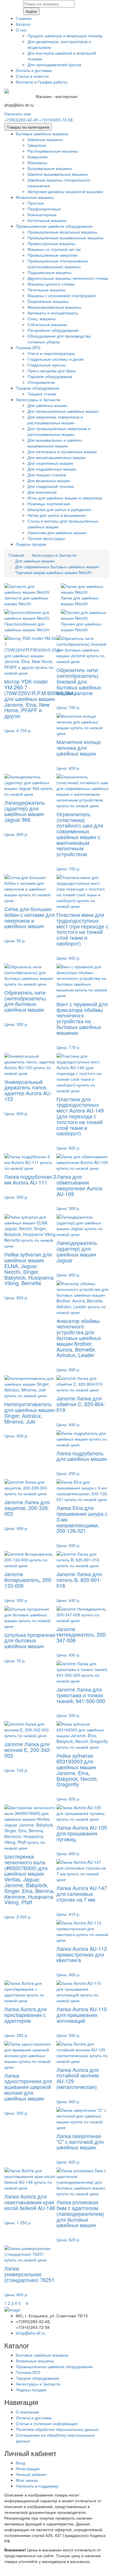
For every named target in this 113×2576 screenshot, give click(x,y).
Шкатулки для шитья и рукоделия (59, 509)
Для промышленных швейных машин (63, 411)
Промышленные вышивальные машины (65, 238)
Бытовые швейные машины (42, 134)
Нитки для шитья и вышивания (57, 515)
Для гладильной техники (51, 486)
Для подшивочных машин (52, 469)
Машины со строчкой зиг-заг (54, 249)
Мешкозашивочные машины (54, 307)
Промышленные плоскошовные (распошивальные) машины (58, 264)
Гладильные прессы (47, 365)
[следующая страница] (24, 2303)
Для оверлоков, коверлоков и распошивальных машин (55, 420)
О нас (21, 30)
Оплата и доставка (34, 70)
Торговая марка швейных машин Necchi (53, 572)
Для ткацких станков (47, 475)
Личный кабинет (31, 2474)
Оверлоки (37, 145)
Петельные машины (47, 290)
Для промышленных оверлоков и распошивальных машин (59, 431)
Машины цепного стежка (51, 284)
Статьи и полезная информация (47, 2423)
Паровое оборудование (50, 376)
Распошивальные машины (53, 151)
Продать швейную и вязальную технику (65, 36)
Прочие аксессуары (46, 538)
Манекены (37, 162)
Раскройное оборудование (53, 330)
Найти (31, 11)
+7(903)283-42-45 (21, 120)
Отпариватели (41, 382)
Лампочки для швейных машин (57, 532)
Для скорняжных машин (50, 463)
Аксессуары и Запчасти (38, 399)
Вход (21, 2463)
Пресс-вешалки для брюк (52, 371)
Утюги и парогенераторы (51, 353)
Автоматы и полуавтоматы (53, 313)
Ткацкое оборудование (38, 388)
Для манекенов (42, 492)
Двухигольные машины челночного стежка (68, 278)
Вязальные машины (35, 197)
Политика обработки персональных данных (57, 2429)
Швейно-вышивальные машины (58, 174)
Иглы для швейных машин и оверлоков (65, 498)
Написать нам (18, 114)
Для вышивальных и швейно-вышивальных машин (55, 443)
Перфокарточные (44, 209)
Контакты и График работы (42, 82)
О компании (27, 2412)
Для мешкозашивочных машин (57, 457)
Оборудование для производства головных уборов (59, 339)
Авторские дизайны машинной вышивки (65, 191)
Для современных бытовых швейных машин (57, 567)
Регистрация (28, 2468)
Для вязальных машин (49, 480)
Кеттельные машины (47, 220)
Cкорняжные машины (48, 301)
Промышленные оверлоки (52, 255)
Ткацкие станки (42, 394)
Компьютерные (42, 214)
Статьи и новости (32, 76)
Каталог (23, 24)
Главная (24, 18)
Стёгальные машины (47, 324)
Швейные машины (45, 139)
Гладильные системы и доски (55, 359)
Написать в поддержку (37, 2486)
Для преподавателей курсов (54, 64)
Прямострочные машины (51, 243)
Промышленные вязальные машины (62, 232)
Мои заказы (27, 2480)
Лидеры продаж (31, 544)
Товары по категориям (28, 127)
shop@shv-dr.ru (31, 2333)
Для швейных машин (47, 405)
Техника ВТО (28, 347)
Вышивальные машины (50, 168)
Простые (36, 203)
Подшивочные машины (50, 272)
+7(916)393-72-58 (56, 120)
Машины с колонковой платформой (62, 295)
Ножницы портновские (49, 504)
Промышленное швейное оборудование (54, 226)
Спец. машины (42, 319)
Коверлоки (38, 157)
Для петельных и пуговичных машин (62, 451)
